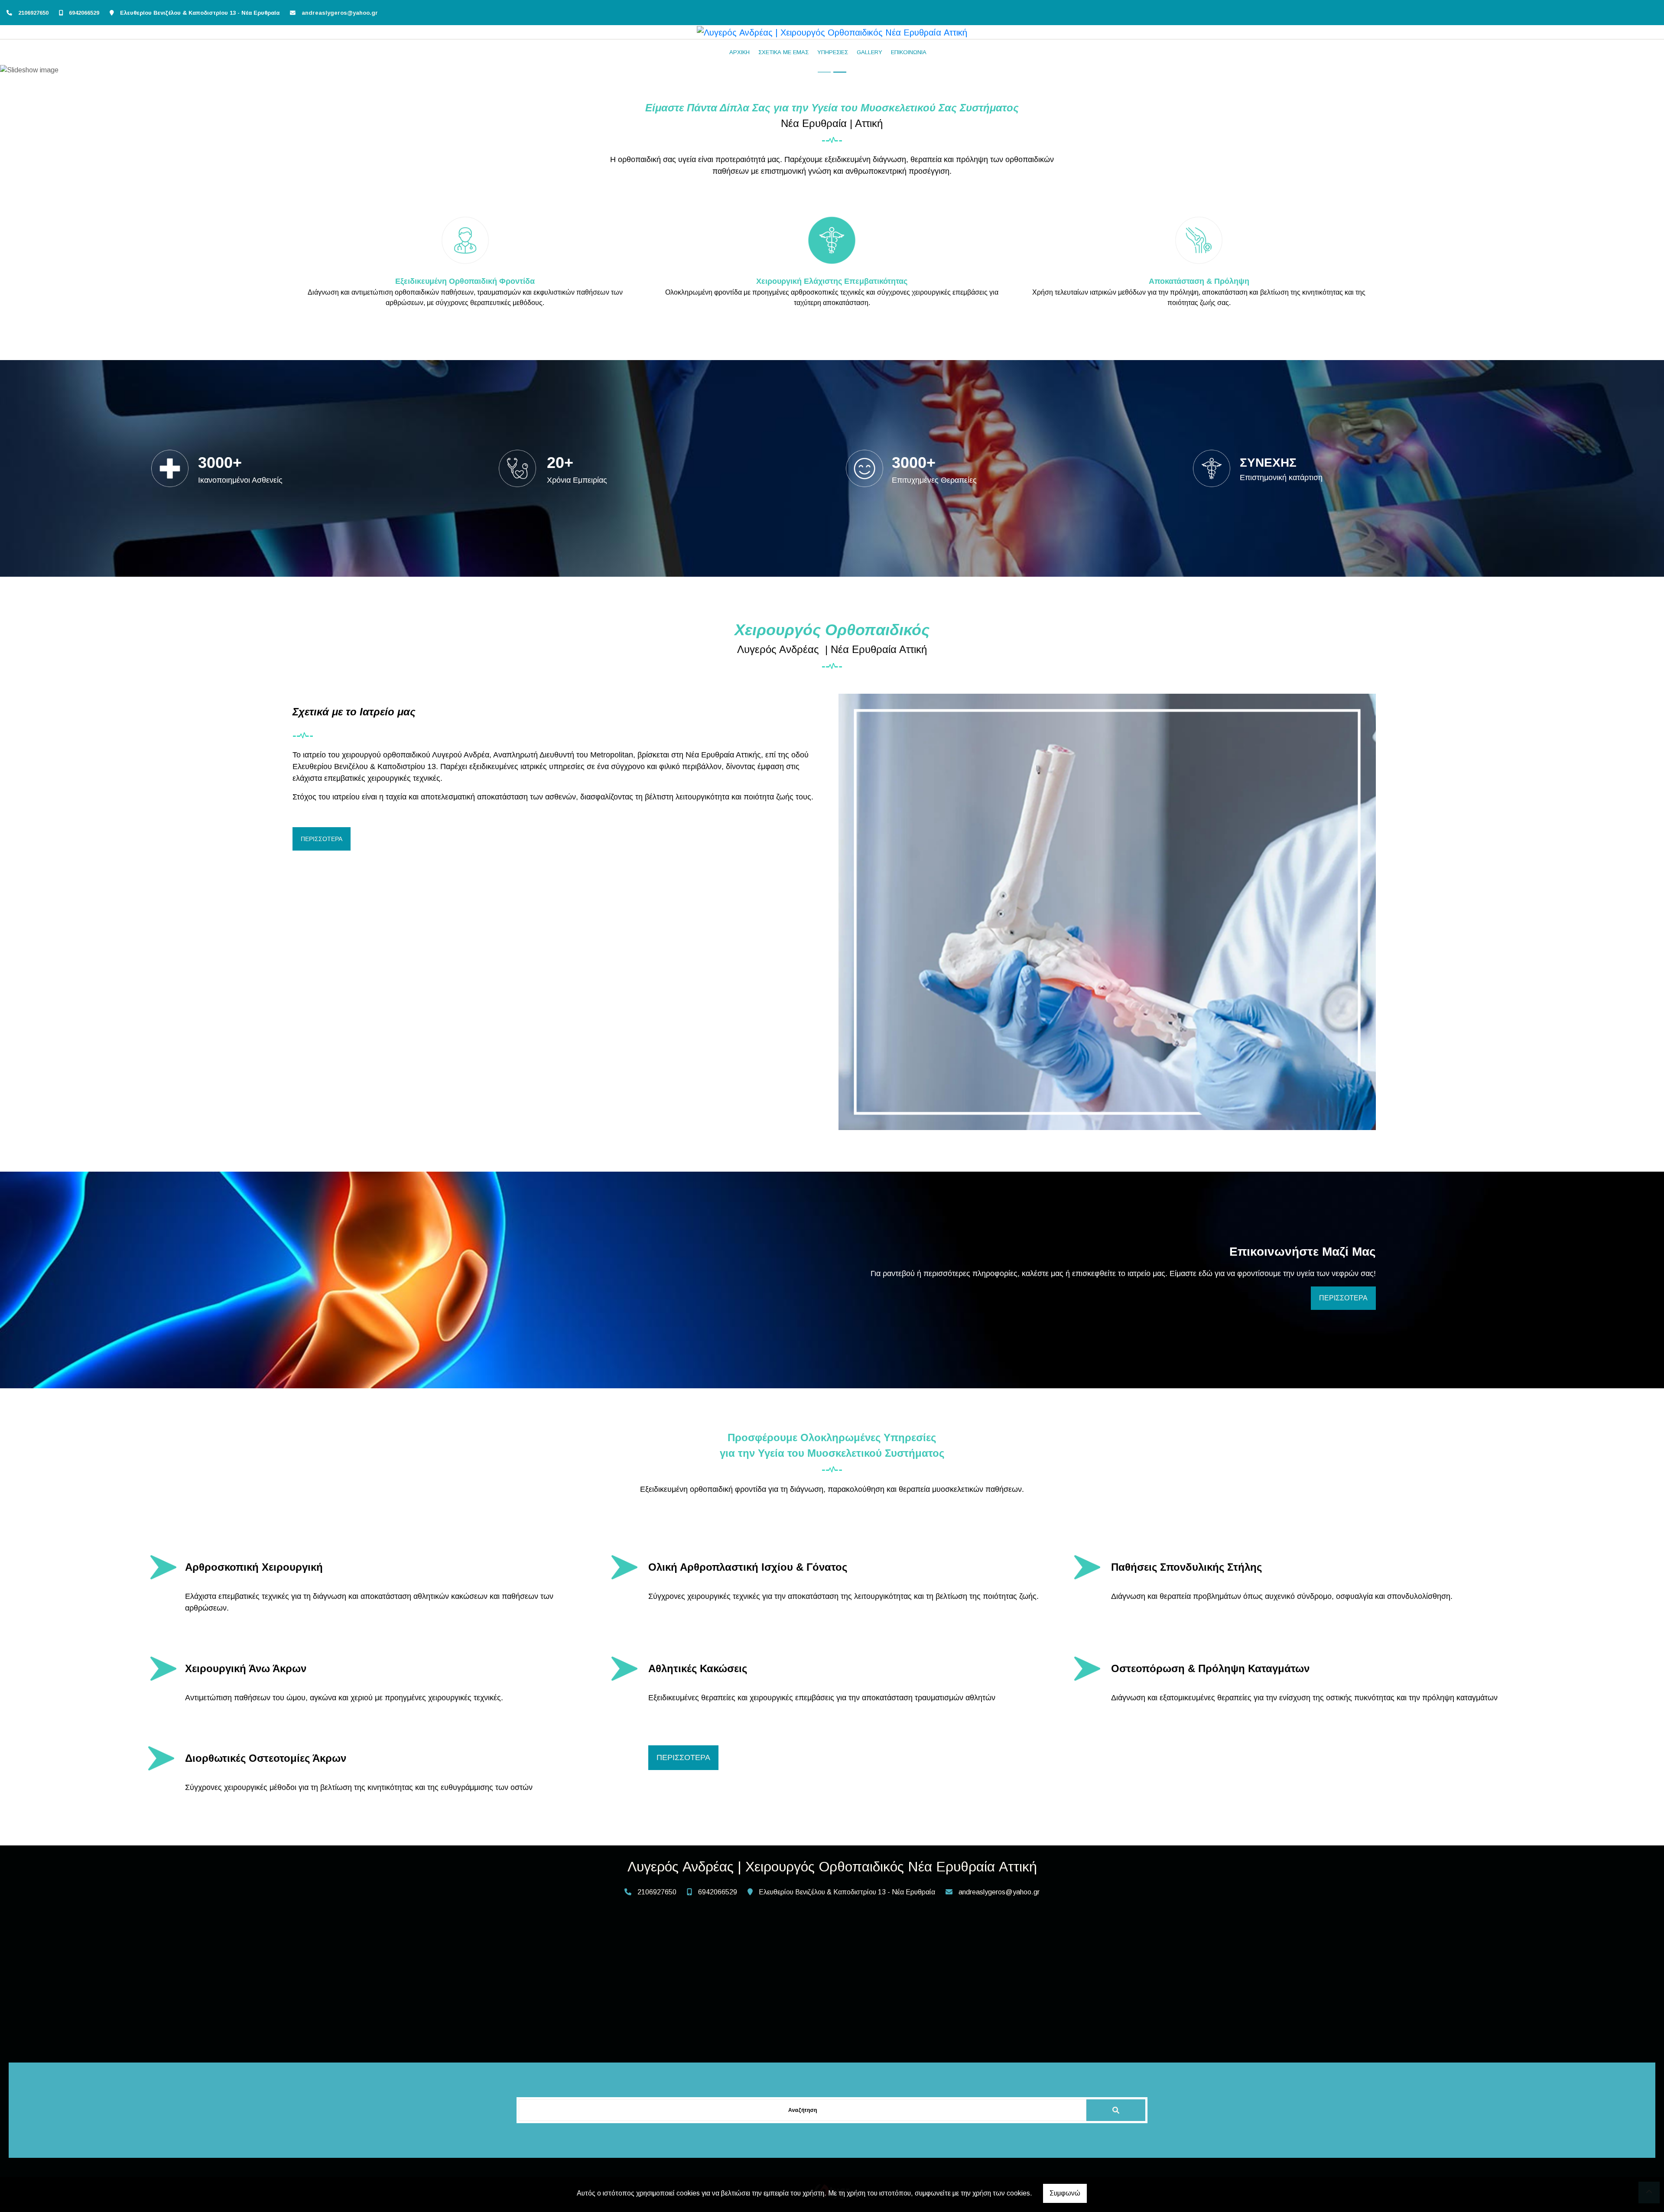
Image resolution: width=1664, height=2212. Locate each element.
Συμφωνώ (1065, 2193)
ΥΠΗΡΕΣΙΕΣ (833, 52)
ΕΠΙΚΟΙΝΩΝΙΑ (909, 52)
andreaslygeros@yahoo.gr (340, 13)
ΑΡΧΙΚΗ (739, 52)
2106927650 (33, 13)
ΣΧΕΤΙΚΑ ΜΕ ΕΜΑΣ (783, 52)
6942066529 (84, 13)
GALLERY (869, 52)
